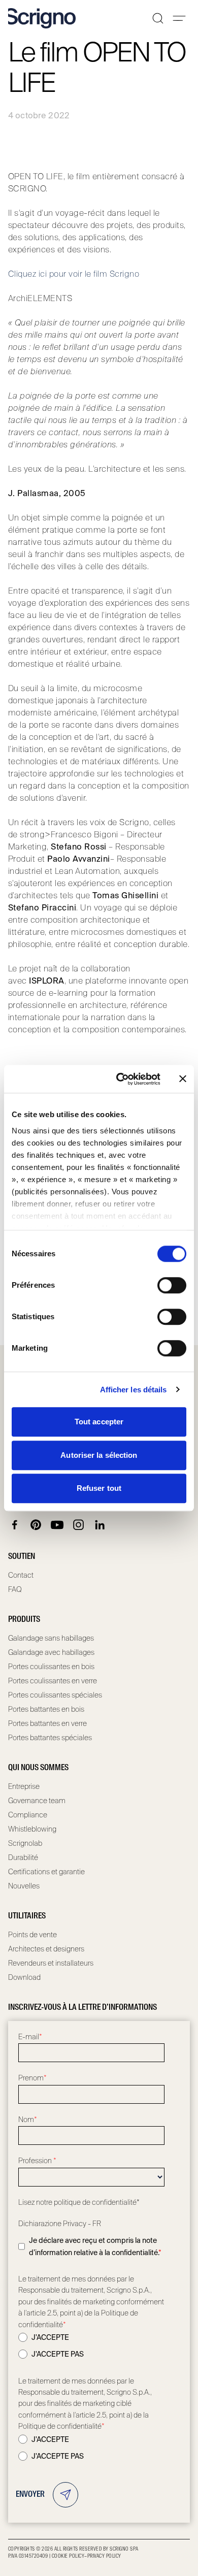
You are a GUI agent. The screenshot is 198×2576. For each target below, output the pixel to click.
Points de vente (32, 1935)
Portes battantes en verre (47, 1723)
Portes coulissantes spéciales (55, 1695)
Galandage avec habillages (51, 1652)
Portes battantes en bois (46, 1709)
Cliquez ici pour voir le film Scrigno (74, 274)
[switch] (172, 1285)
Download (24, 1977)
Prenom (32, 2078)
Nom (28, 2120)
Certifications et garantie (46, 1872)
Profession (37, 2161)
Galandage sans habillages (51, 1638)
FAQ (15, 1589)
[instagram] (79, 1525)
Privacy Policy (104, 2556)
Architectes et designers (46, 1949)
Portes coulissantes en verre (53, 1681)
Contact (21, 1575)
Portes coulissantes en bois (51, 1667)
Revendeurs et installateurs (51, 1963)
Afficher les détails (134, 1390)
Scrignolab (25, 1843)
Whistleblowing (32, 1829)
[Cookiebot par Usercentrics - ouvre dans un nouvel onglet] (120, 1079)
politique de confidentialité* (97, 2202)
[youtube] (57, 1525)
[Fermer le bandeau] (183, 1079)
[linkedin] (100, 1525)
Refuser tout (99, 1488)
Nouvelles (24, 1886)
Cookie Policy (68, 2556)
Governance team (37, 1801)
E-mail (30, 2037)
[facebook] (15, 1525)
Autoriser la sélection (99, 1455)
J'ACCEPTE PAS (58, 2354)
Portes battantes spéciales (50, 1738)
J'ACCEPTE (50, 2337)
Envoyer (30, 2495)
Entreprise (24, 1786)
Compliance (28, 1815)
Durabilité (23, 1857)
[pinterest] (36, 1525)
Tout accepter (99, 1422)
